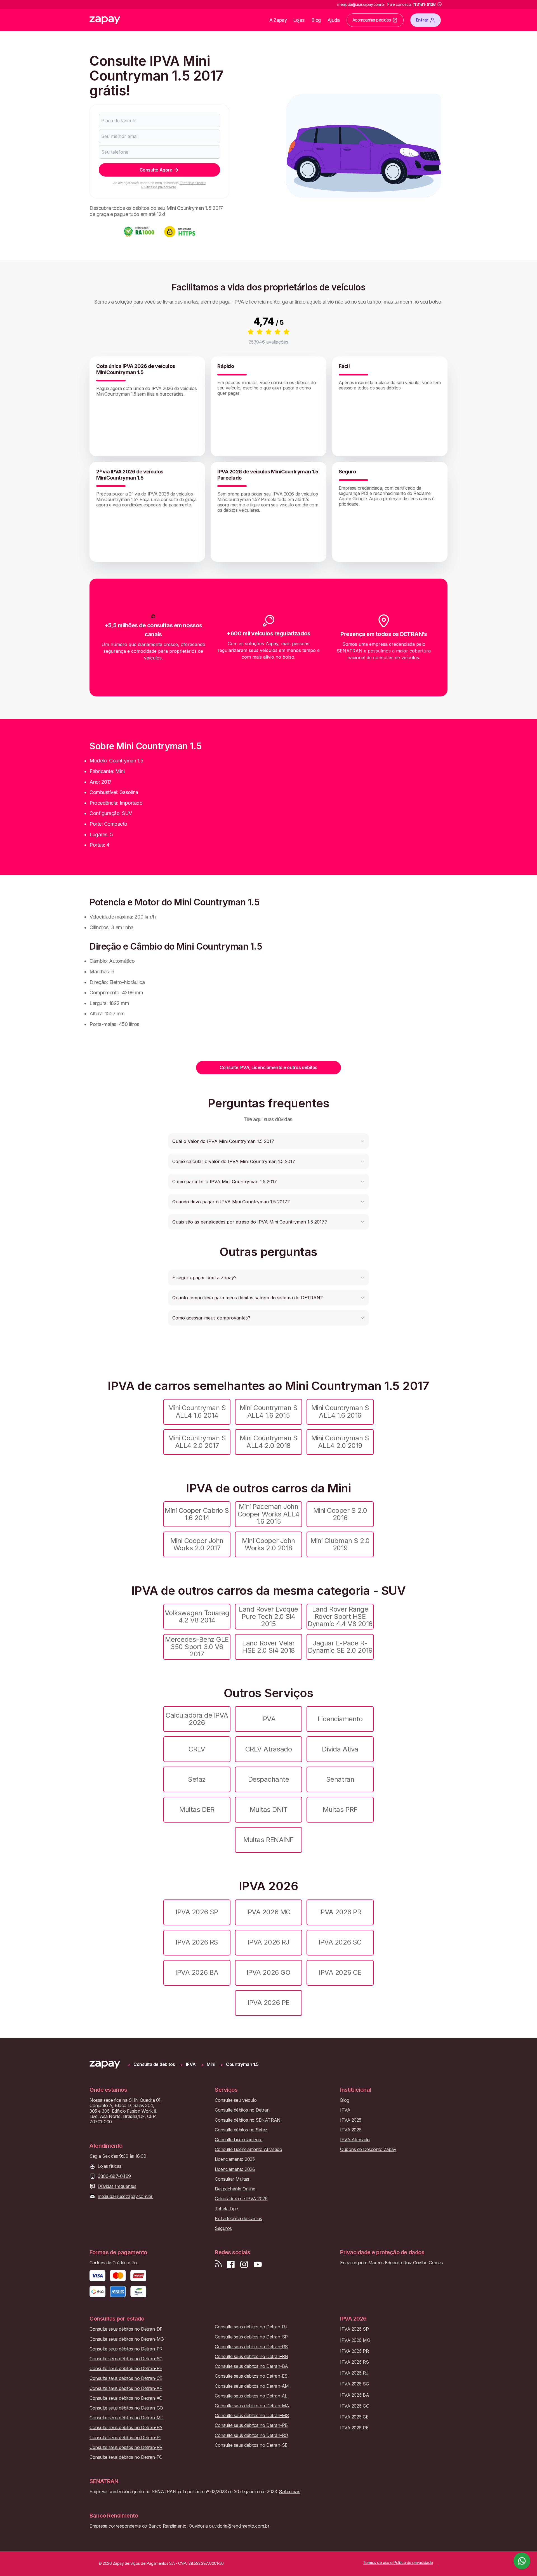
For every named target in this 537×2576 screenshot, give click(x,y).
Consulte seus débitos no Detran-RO (251, 2435)
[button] (268, 1141)
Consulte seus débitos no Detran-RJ (251, 2327)
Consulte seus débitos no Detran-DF (126, 2329)
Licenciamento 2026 (235, 2169)
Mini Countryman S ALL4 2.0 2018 (269, 1442)
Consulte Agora (156, 170)
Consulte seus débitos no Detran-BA (251, 2366)
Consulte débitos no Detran (242, 2110)
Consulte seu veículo (236, 2100)
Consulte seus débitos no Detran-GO (126, 2408)
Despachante (269, 1779)
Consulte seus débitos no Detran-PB (251, 2425)
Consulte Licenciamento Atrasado (248, 2149)
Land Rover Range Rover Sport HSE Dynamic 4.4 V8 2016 (340, 1617)
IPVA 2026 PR (340, 1912)
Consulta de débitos (154, 2064)
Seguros (223, 2228)
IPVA (268, 1719)
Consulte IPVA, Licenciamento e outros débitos (268, 1067)
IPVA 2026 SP (197, 1912)
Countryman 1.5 (242, 2064)
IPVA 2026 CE (340, 1972)
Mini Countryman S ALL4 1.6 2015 (269, 1411)
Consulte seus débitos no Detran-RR (126, 2447)
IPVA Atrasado (355, 2140)
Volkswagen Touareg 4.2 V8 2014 (197, 1616)
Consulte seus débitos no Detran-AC (126, 2398)
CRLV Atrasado (269, 1749)
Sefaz (197, 1779)
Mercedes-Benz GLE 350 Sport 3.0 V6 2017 (197, 1647)
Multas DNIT (269, 1810)
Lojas (299, 20)
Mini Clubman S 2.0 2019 (340, 1544)
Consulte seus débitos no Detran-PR (126, 2349)
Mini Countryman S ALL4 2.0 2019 (340, 1442)
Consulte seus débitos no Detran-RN (252, 2357)
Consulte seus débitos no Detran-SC (126, 2359)
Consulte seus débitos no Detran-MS (252, 2416)
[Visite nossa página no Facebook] (231, 2264)
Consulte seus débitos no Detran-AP (126, 2388)
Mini (211, 2064)
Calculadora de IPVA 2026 (197, 1719)
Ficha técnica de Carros (238, 2219)
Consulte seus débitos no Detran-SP (251, 2337)
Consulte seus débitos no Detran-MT (127, 2418)
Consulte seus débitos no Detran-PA (126, 2428)
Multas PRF (340, 1810)
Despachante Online (235, 2189)
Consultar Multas (232, 2179)
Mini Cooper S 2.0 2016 (340, 1514)
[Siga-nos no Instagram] (244, 2264)
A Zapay (278, 20)
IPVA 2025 (351, 2120)
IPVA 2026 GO (268, 1972)
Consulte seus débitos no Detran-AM (252, 2386)
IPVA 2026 (351, 2130)
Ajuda (334, 20)
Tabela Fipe (226, 2209)
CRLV (197, 1749)
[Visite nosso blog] (218, 2264)
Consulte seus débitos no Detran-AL (251, 2396)
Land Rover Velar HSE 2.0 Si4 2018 (268, 1647)
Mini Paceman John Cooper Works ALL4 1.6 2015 (269, 1514)
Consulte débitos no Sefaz (241, 2130)
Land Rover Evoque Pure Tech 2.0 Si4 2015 (268, 1617)
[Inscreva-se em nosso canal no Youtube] (258, 2264)
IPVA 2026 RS (197, 1942)
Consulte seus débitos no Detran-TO (126, 2457)
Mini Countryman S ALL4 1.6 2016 (340, 1411)
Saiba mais (289, 2492)
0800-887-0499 (114, 2176)
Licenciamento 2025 (235, 2159)
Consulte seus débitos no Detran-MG (127, 2339)
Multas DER (197, 1810)
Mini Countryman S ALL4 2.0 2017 (197, 1442)
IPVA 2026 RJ (268, 1942)
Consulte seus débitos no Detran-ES (251, 2376)
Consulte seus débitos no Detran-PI (125, 2438)
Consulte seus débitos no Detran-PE (126, 2369)
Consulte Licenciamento (239, 2140)
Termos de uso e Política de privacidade (173, 185)
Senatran (340, 1779)
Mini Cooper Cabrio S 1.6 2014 (197, 1514)
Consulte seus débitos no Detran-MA (252, 2406)
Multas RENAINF (268, 1840)
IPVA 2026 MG (268, 1912)
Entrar (422, 20)
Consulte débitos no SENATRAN (248, 2120)
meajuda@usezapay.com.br (125, 2196)
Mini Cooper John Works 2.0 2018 (268, 1544)
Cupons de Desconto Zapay (368, 2149)
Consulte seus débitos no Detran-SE (251, 2445)
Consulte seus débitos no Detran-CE (126, 2378)
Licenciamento (340, 1719)
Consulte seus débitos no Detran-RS (251, 2347)
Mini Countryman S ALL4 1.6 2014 (197, 1411)
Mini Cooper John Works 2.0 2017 (197, 1544)
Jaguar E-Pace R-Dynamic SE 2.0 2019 (340, 1647)
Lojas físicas (109, 2166)
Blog (316, 20)
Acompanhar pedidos (372, 20)
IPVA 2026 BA (197, 1972)
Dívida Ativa (340, 1749)
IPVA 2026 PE (268, 2003)
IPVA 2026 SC (340, 1942)
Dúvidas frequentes (117, 2186)
